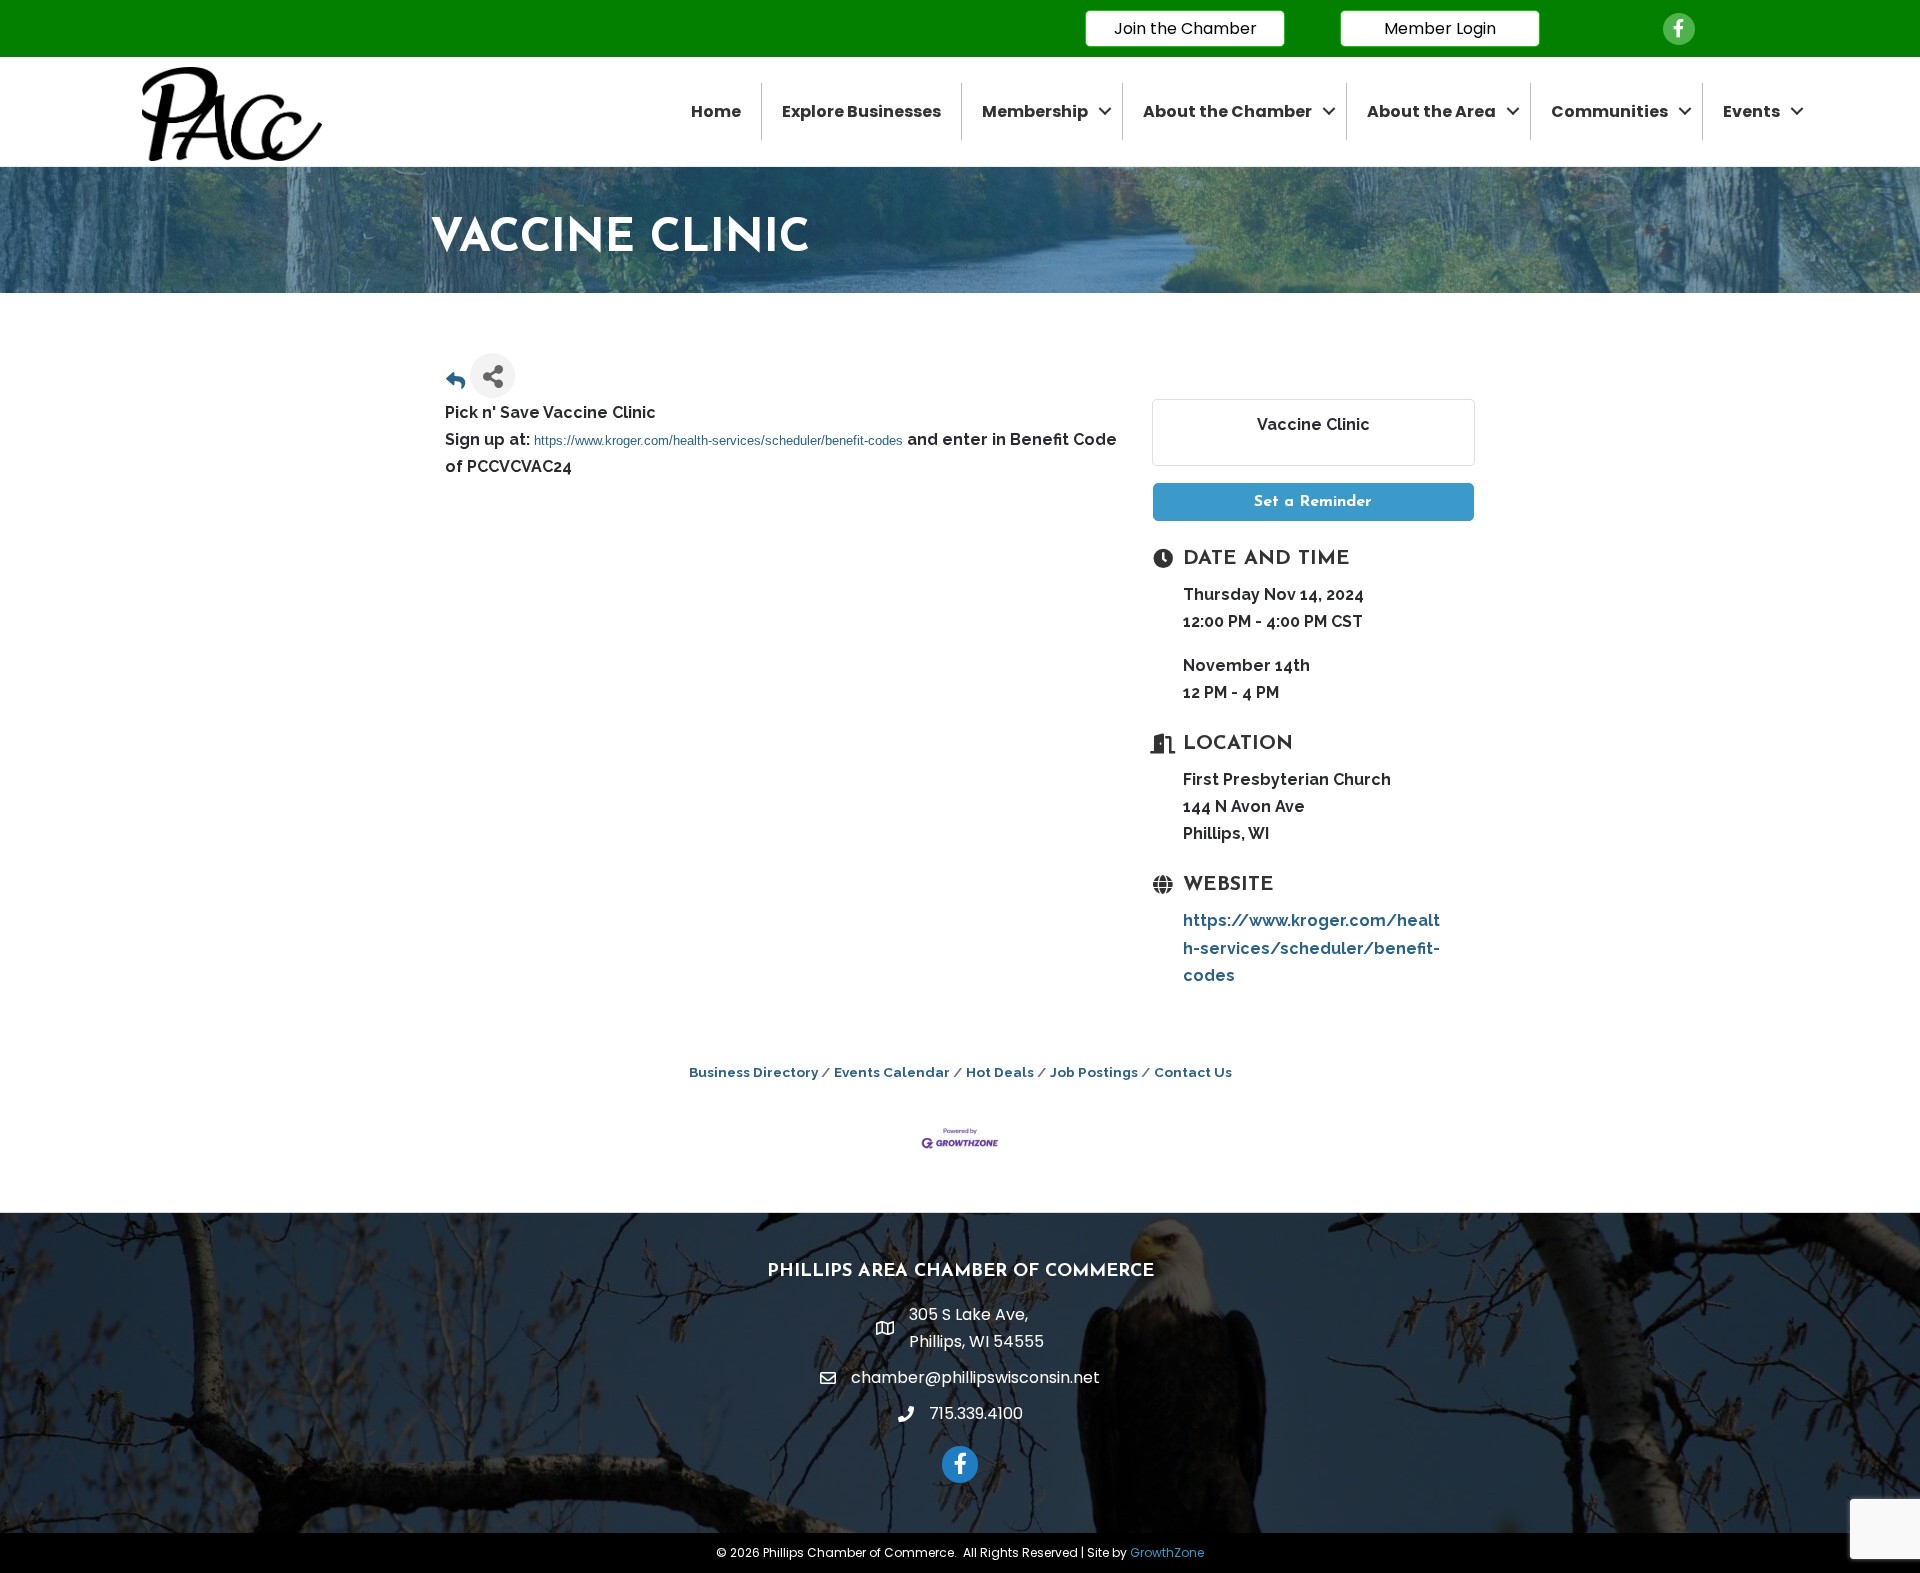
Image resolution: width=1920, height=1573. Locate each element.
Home (716, 111)
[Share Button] (492, 375)
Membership (1035, 111)
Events (1751, 111)
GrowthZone (1167, 1552)
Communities (1609, 111)
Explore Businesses (861, 111)
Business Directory (753, 1072)
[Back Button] (455, 381)
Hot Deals (1000, 1072)
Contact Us (1193, 1072)
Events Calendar (892, 1072)
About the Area (1431, 111)
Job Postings (1094, 1072)
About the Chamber (1227, 111)
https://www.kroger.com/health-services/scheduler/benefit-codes (718, 440)
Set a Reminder (1313, 502)
